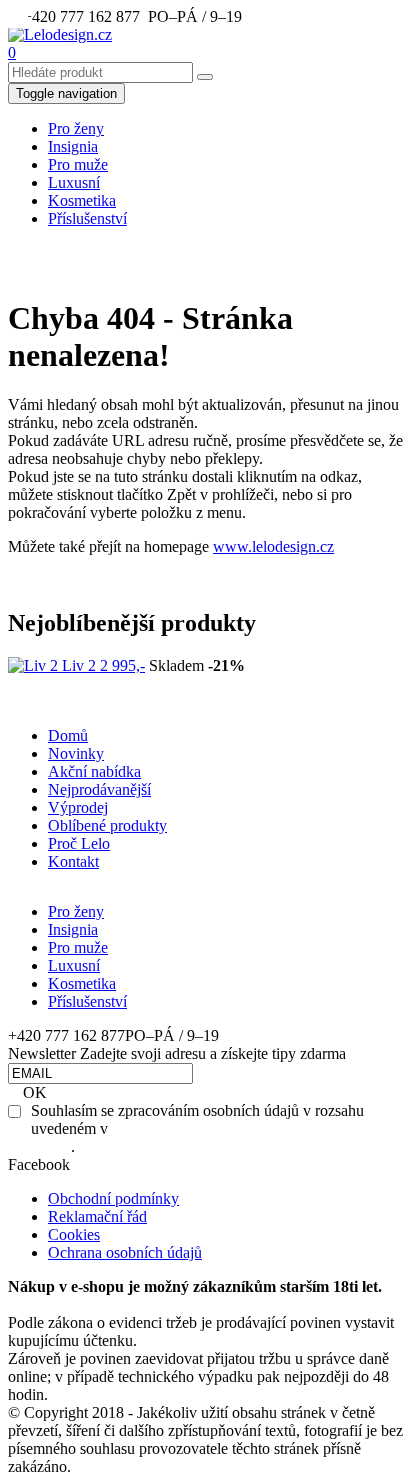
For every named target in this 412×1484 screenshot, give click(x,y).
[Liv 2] (35, 665)
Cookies (74, 1234)
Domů (68, 735)
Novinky (76, 753)
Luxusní (74, 965)
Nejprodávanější (99, 789)
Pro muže (78, 947)
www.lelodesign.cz (273, 546)
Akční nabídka (94, 771)
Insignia (73, 929)
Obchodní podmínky (113, 1198)
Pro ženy (76, 911)
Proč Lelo (79, 843)
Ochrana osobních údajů (125, 1252)
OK (35, 1092)
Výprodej (78, 807)
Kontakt (73, 861)
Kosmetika (82, 983)
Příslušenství (87, 218)
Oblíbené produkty (107, 825)
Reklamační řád (97, 1216)
